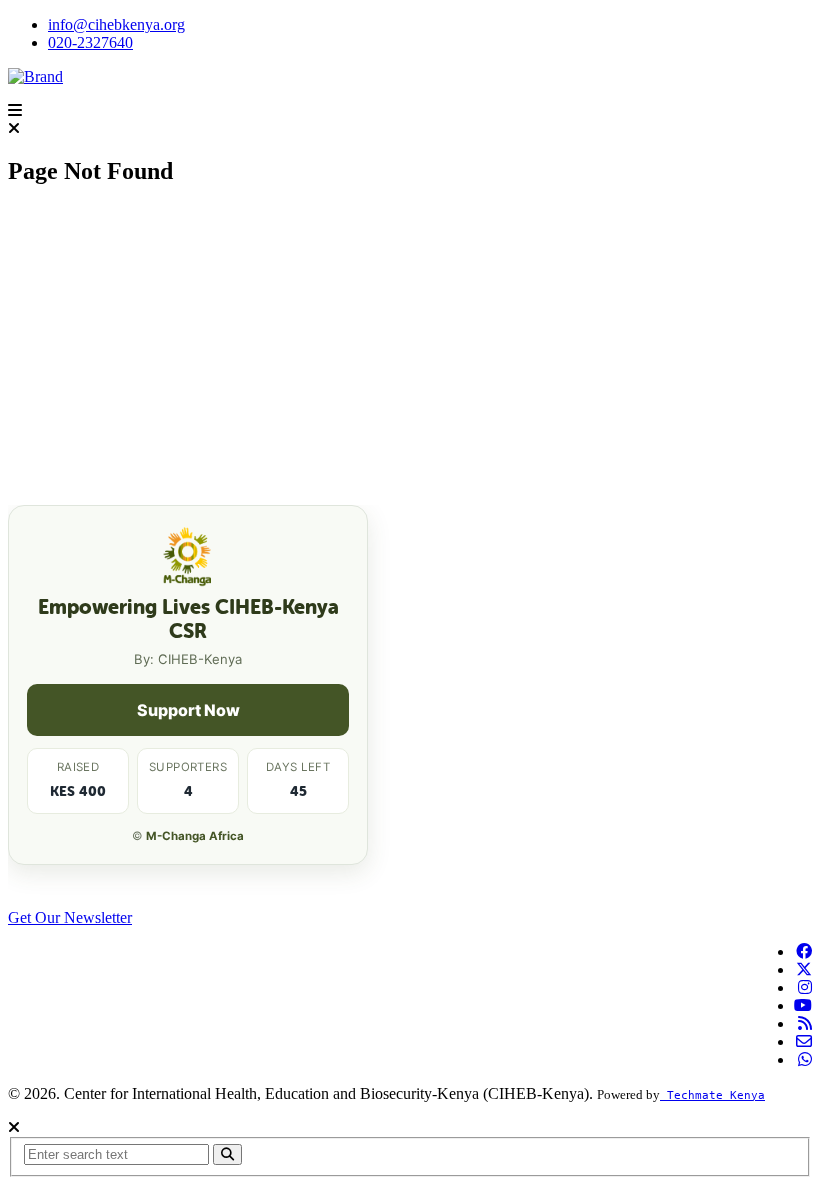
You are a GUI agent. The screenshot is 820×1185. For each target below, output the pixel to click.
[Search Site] (227, 1154)
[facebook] (804, 951)
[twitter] (804, 969)
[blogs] (805, 1023)
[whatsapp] (805, 1059)
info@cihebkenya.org (116, 24)
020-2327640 (90, 42)
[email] (804, 1041)
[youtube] (803, 1005)
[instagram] (805, 987)
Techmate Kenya (712, 1095)
